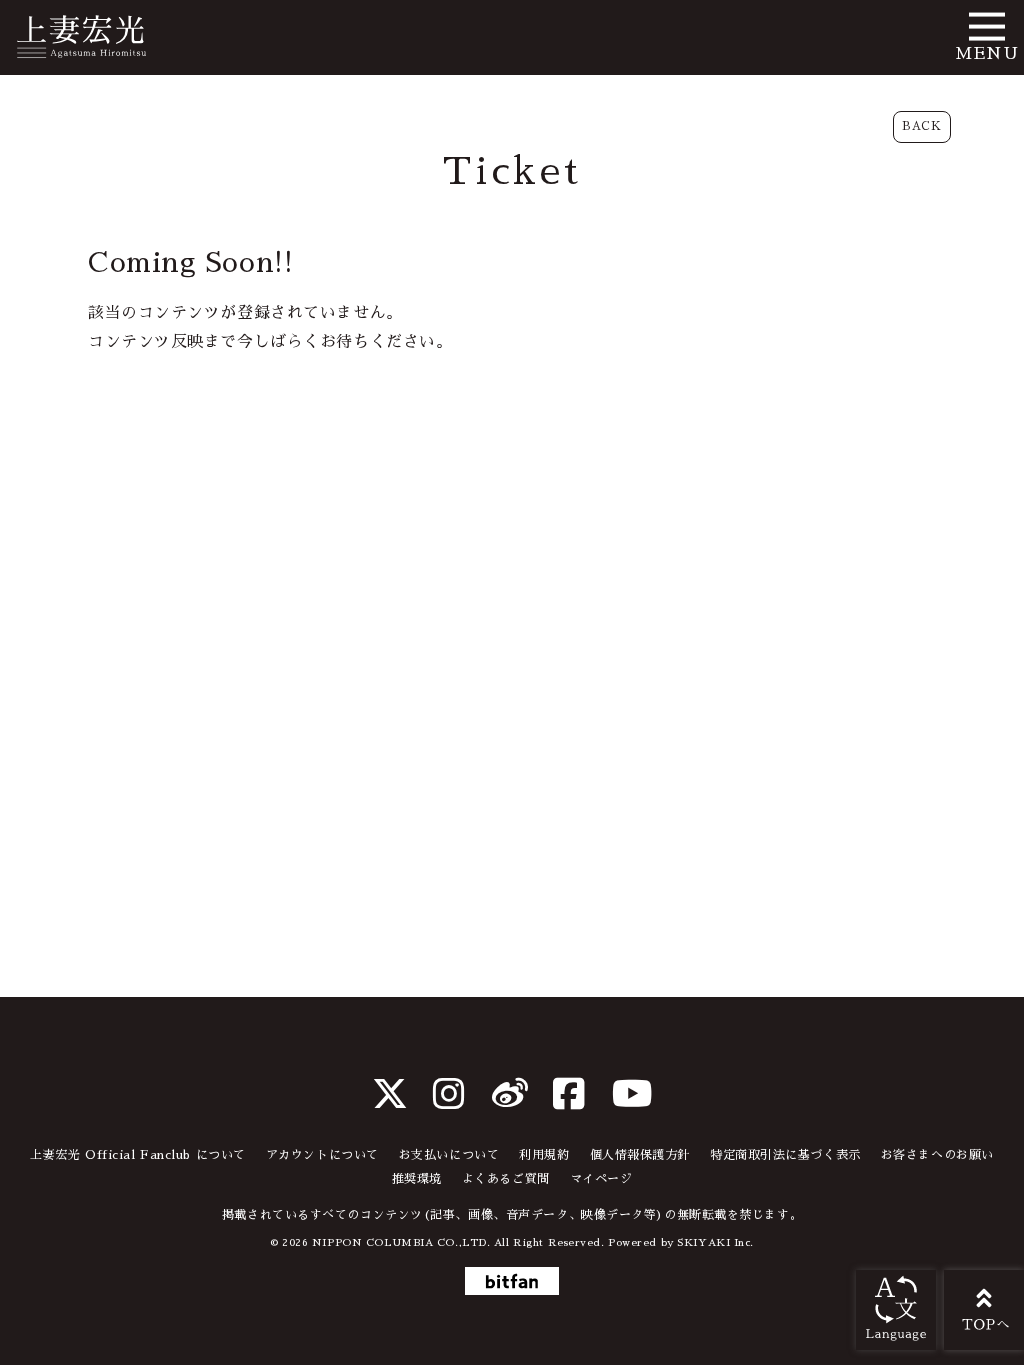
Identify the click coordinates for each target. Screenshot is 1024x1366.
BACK (921, 126)
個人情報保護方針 (640, 1155)
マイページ (601, 1179)
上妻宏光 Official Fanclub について (138, 1155)
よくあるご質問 (506, 1179)
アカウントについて (322, 1155)
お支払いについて (449, 1155)
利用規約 (544, 1155)
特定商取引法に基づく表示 (785, 1155)
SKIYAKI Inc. (715, 1242)
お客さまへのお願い (937, 1155)
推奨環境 (417, 1179)
